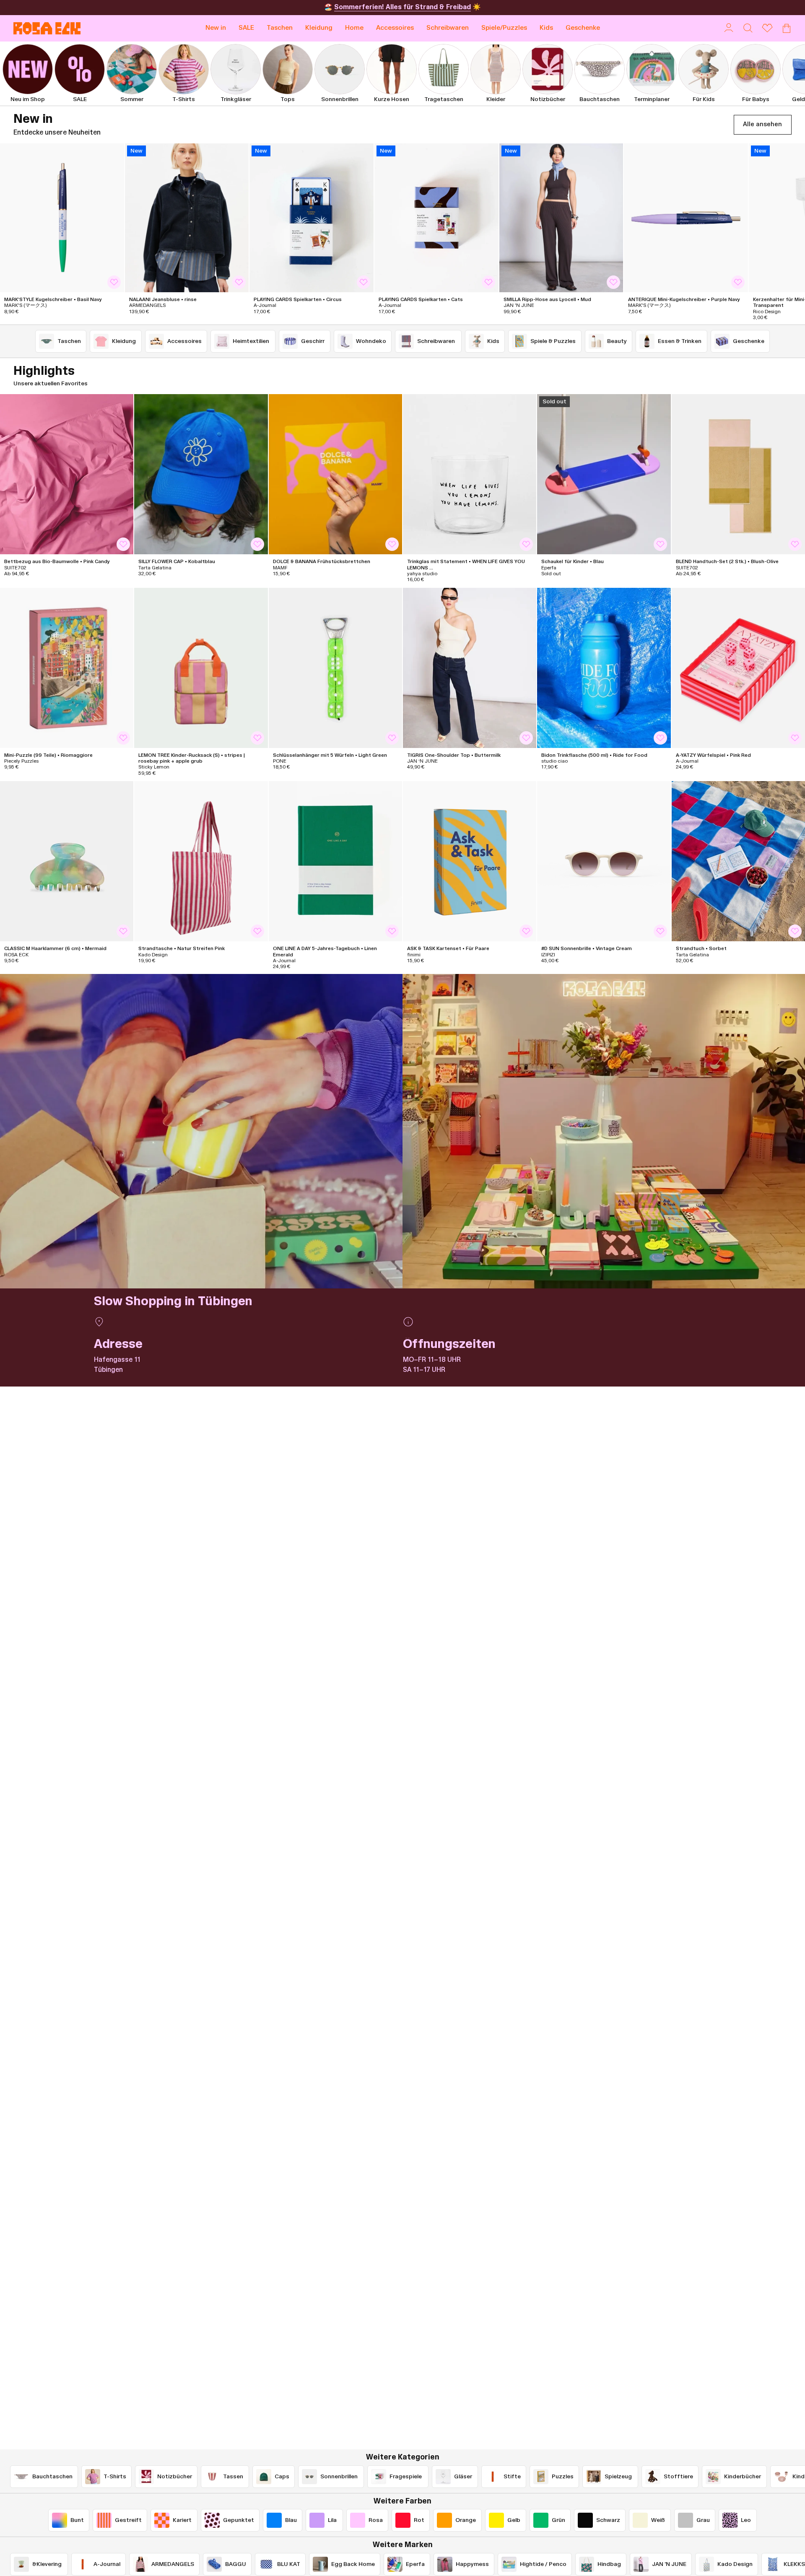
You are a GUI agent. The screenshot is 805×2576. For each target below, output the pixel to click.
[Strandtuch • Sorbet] (738, 861)
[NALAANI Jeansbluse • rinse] (187, 218)
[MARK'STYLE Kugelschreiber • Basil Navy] (62, 218)
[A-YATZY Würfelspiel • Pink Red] (738, 668)
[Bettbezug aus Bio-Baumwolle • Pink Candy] (67, 474)
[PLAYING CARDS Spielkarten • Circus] (312, 218)
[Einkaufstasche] (787, 28)
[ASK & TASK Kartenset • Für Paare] (470, 861)
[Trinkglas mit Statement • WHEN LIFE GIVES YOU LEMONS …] (470, 474)
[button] (280, 28)
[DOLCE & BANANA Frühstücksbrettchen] (335, 474)
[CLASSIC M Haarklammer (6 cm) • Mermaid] (67, 861)
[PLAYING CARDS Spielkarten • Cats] (436, 218)
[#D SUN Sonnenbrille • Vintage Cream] (604, 861)
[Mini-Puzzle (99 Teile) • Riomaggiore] (67, 668)
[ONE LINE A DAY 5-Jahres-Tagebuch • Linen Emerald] (335, 861)
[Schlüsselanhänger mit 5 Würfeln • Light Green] (335, 668)
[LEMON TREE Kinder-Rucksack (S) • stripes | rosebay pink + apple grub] (201, 668)
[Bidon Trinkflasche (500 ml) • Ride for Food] (604, 668)
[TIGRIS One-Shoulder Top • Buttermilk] (470, 668)
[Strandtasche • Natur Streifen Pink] (201, 861)
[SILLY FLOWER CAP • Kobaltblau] (201, 474)
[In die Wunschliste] (114, 282)
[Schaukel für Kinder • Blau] (604, 474)
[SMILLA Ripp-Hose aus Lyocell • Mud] (561, 218)
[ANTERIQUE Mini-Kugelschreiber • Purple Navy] (686, 218)
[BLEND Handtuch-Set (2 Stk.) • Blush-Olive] (738, 474)
